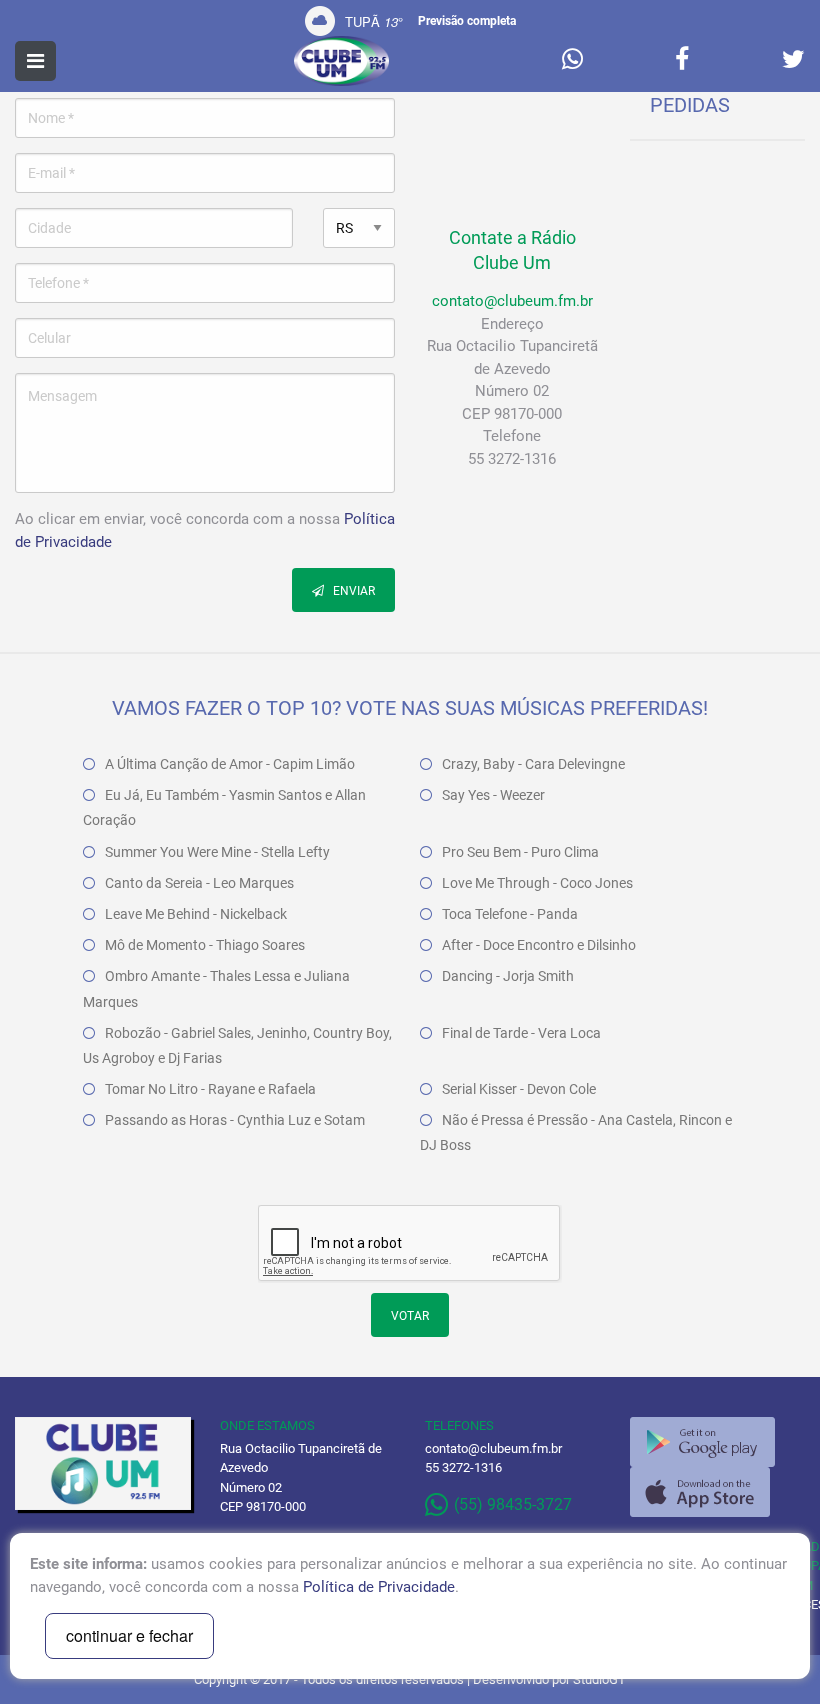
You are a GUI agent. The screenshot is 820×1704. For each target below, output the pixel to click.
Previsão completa (467, 21)
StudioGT (599, 1679)
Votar (410, 1316)
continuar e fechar (129, 1635)
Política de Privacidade (379, 1587)
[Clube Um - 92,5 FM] (342, 61)
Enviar (352, 591)
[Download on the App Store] (700, 1492)
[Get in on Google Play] (702, 1442)
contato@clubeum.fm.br (512, 301)
